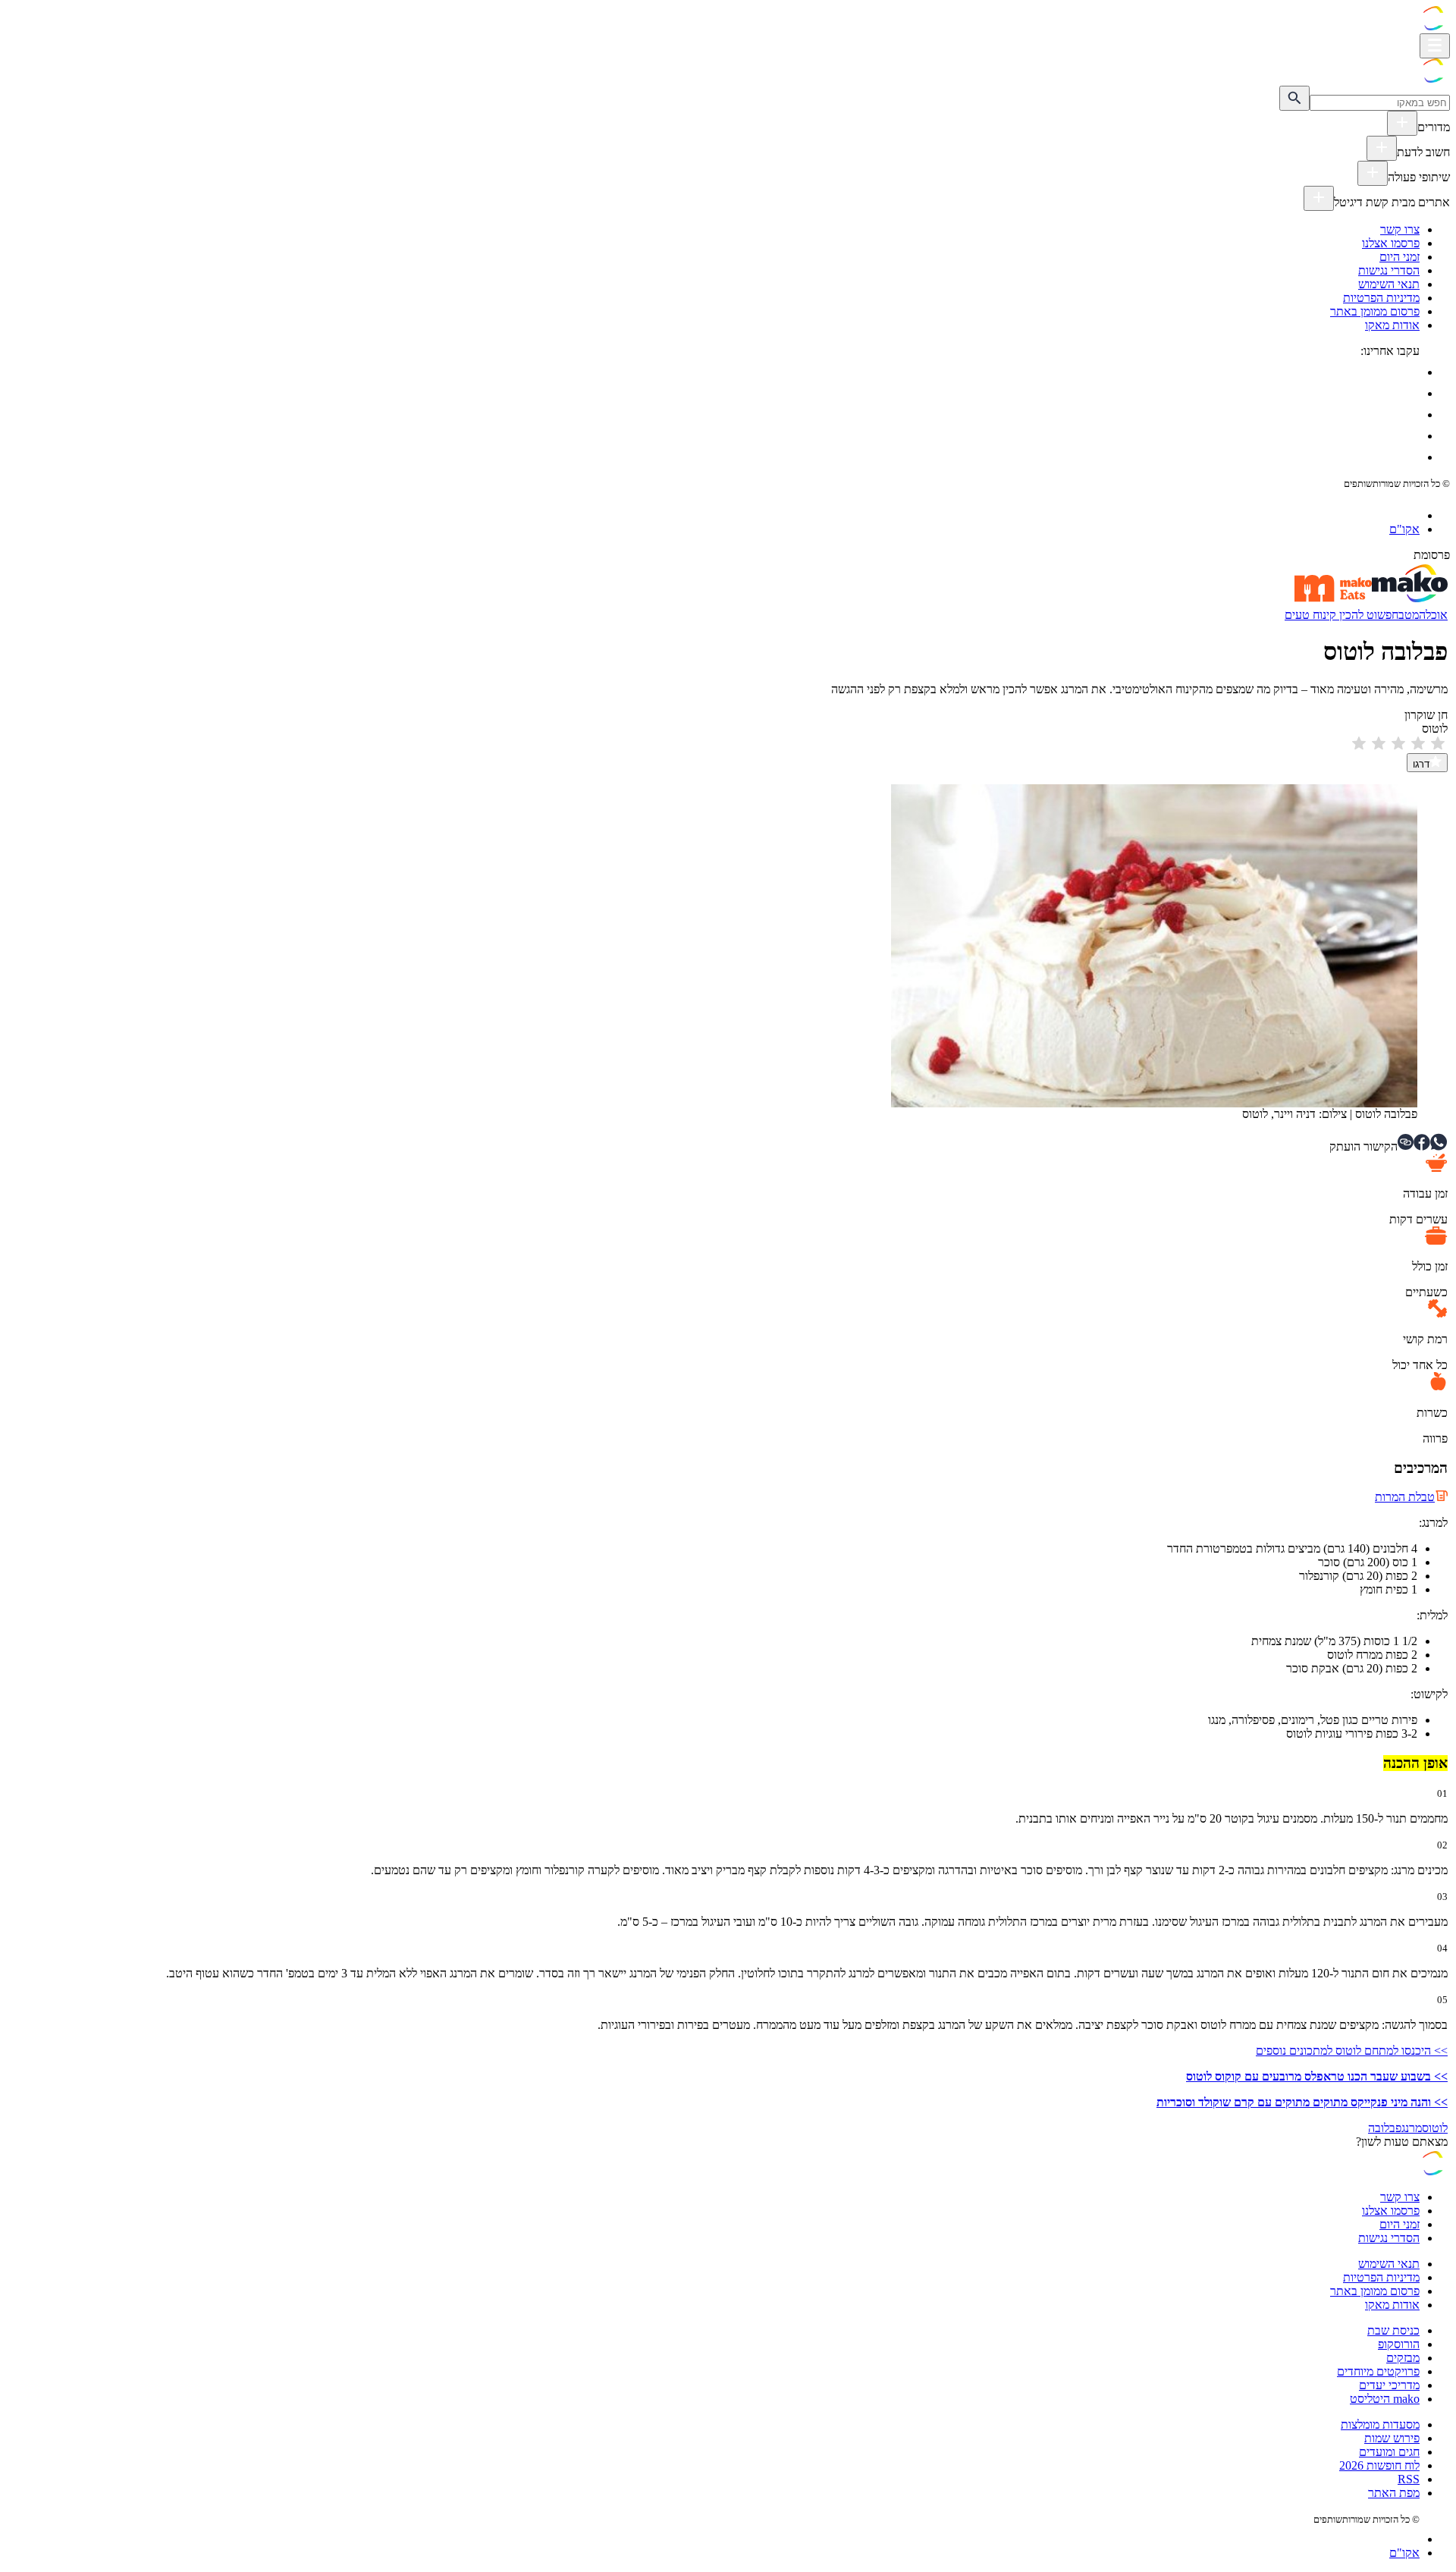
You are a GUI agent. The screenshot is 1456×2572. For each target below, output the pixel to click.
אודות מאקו (1392, 325)
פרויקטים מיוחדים (1378, 2371)
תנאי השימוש (1389, 284)
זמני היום (1400, 257)
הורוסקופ (1399, 2344)
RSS (1409, 2479)
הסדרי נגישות (1389, 270)
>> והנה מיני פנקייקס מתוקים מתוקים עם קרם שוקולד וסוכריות (1302, 2102)
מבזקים (1403, 2358)
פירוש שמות (1392, 2438)
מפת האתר (1394, 2493)
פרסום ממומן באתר (1375, 311)
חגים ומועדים (1389, 2452)
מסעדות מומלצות (1380, 2424)
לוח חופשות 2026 (1379, 2465)
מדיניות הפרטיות (1381, 298)
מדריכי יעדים (1389, 2385)
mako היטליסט (1385, 2399)
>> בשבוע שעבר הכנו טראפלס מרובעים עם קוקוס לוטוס (1317, 2076)
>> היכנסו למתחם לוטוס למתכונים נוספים (1352, 2051)
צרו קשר (1400, 229)
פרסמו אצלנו (1391, 243)
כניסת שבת (1393, 2330)
